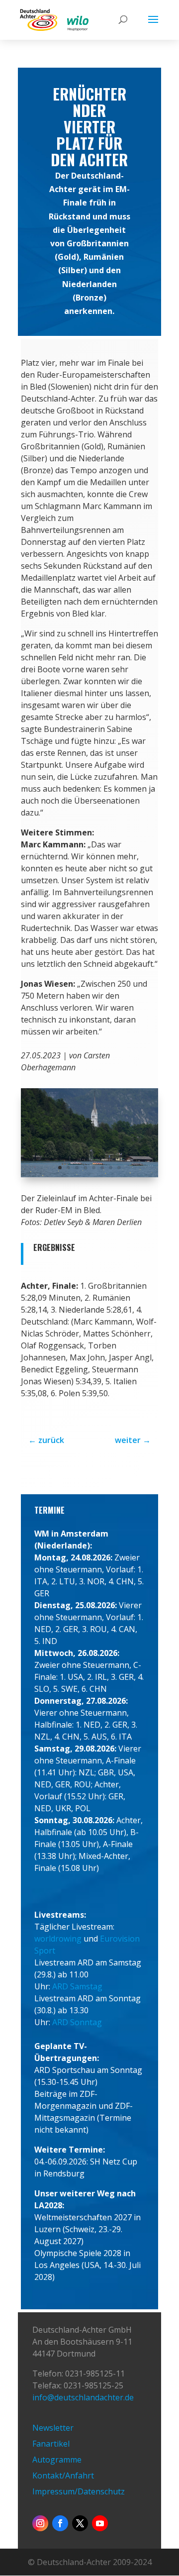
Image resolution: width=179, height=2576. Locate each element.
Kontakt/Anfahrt (63, 2475)
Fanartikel (51, 2444)
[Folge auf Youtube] (100, 2523)
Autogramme (57, 2460)
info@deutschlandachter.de (83, 2397)
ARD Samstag (77, 1986)
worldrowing (58, 1939)
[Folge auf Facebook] (60, 2523)
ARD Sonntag (77, 2022)
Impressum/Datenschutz (79, 2491)
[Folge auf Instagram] (40, 2523)
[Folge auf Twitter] (80, 2523)
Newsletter (53, 2428)
